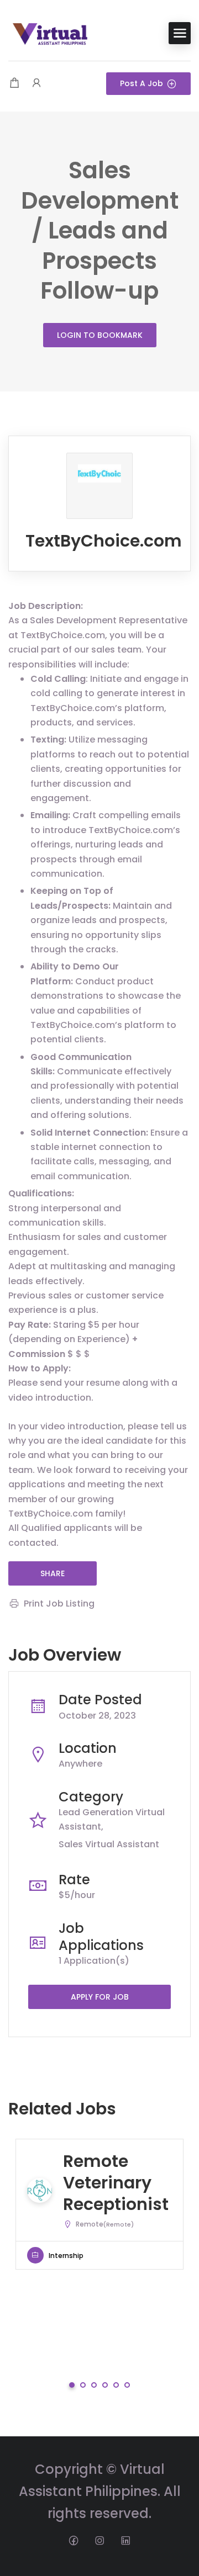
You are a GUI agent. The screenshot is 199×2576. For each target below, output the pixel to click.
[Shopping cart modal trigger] (14, 84)
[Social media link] (74, 2540)
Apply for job (100, 1997)
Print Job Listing (59, 1604)
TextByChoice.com (104, 541)
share (53, 1573)
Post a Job (142, 83)
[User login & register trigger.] (36, 84)
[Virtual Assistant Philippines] (50, 32)
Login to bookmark (100, 335)
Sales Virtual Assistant (109, 1844)
